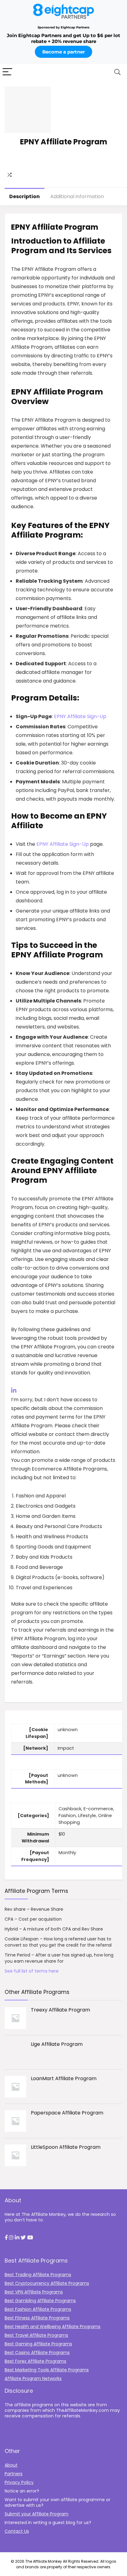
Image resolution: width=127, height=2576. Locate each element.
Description (25, 196)
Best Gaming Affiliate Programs (38, 2344)
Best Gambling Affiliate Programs (40, 2301)
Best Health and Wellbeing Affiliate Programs (53, 2327)
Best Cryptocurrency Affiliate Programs (47, 2283)
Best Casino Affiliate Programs (37, 2352)
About (11, 2465)
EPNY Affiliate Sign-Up (80, 716)
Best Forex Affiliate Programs (35, 2361)
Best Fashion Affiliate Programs (38, 2309)
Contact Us (17, 2531)
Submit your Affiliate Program (37, 2514)
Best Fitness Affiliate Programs (37, 2318)
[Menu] (7, 72)
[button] (6, 2238)
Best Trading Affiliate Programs (38, 2275)
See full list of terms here (32, 1971)
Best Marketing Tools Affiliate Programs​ (47, 2370)
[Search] (117, 72)
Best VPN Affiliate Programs (34, 2292)
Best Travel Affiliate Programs (36, 2335)
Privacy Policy (19, 2482)
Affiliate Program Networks (33, 2378)
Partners (14, 2474)
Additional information (77, 196)
